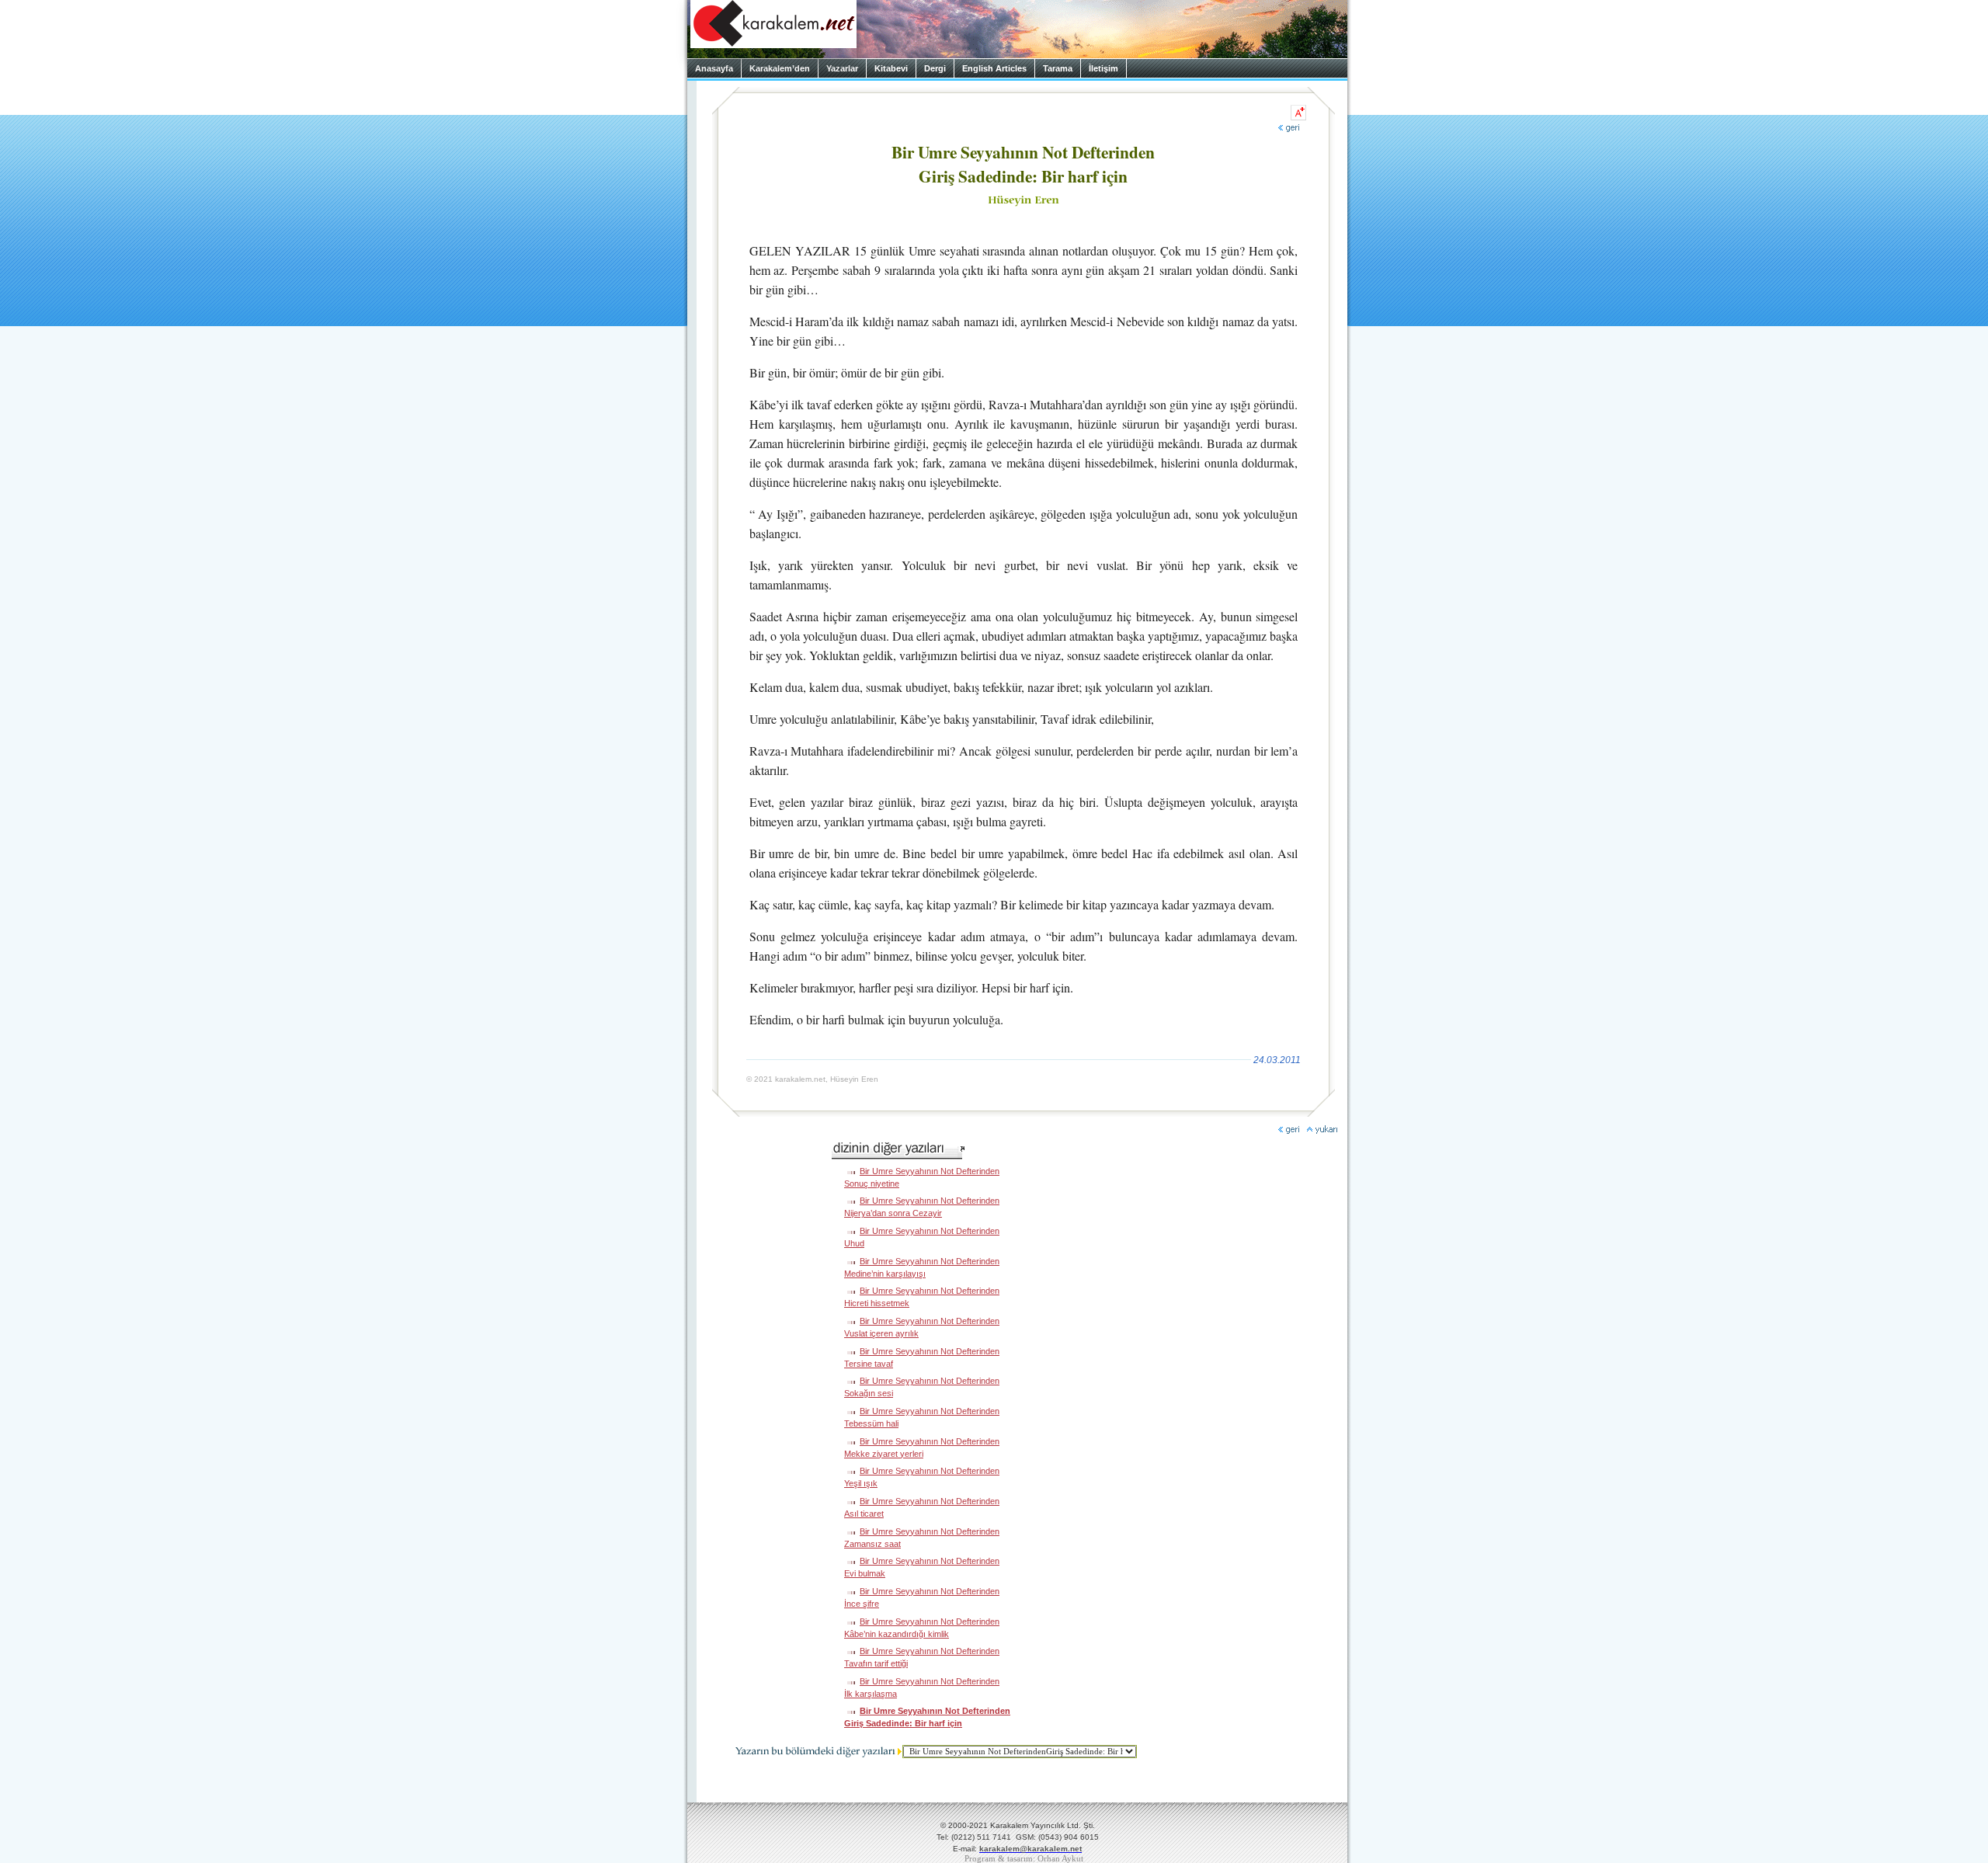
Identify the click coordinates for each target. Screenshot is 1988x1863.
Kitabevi (891, 68)
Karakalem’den (780, 68)
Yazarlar (842, 68)
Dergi (935, 68)
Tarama (1058, 68)
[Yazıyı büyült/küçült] (1298, 113)
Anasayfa (714, 68)
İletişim (1103, 68)
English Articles (994, 68)
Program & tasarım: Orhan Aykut (1024, 1859)
